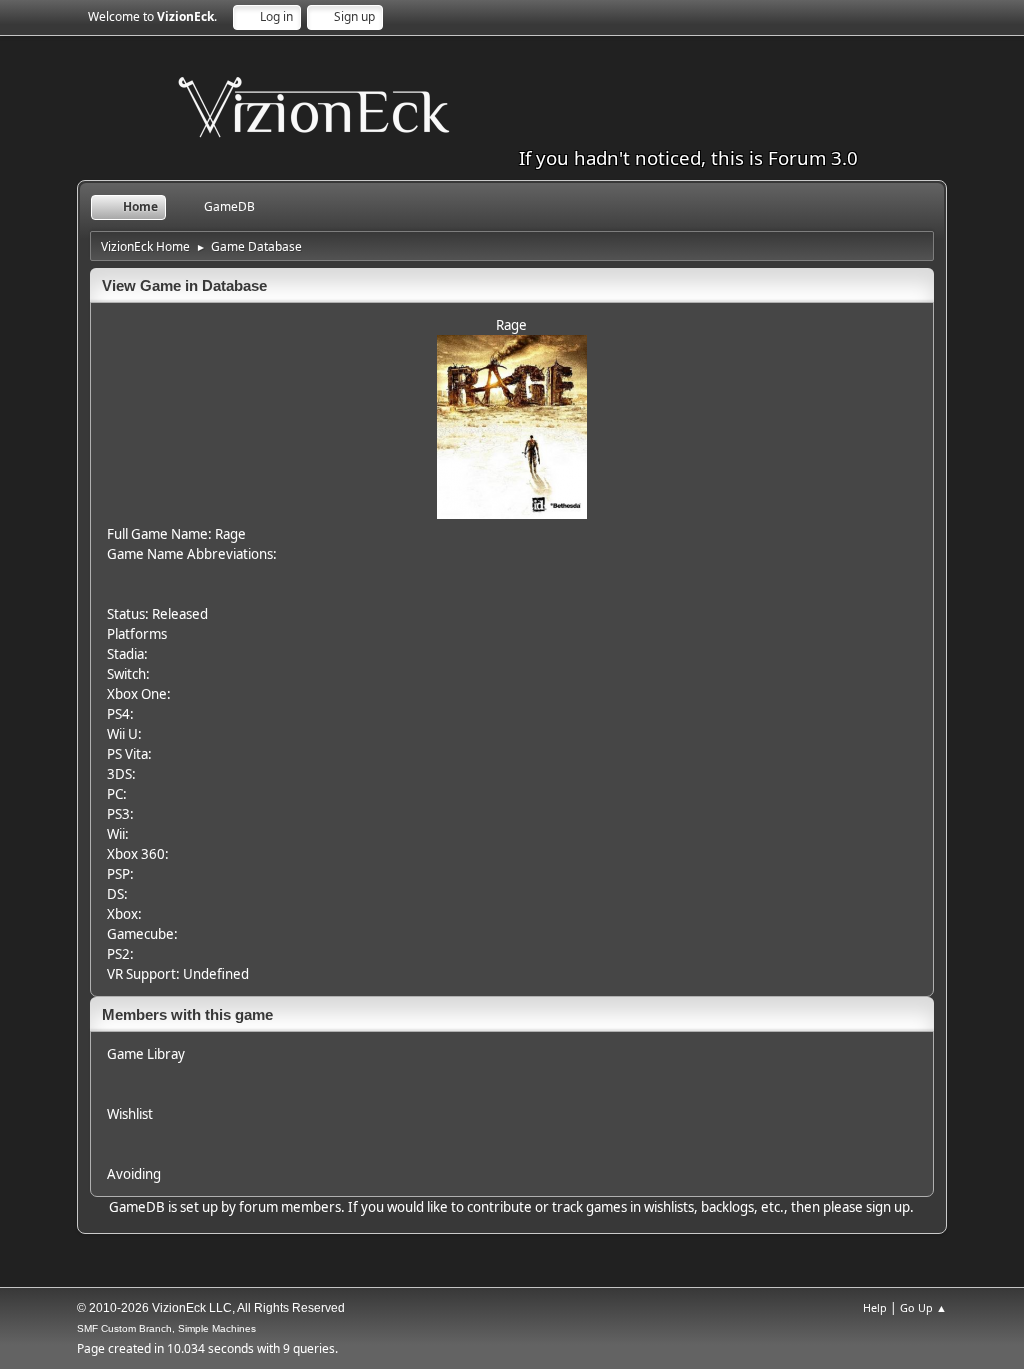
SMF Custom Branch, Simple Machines (166, 1328)
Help (875, 1307)
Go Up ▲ (923, 1307)
